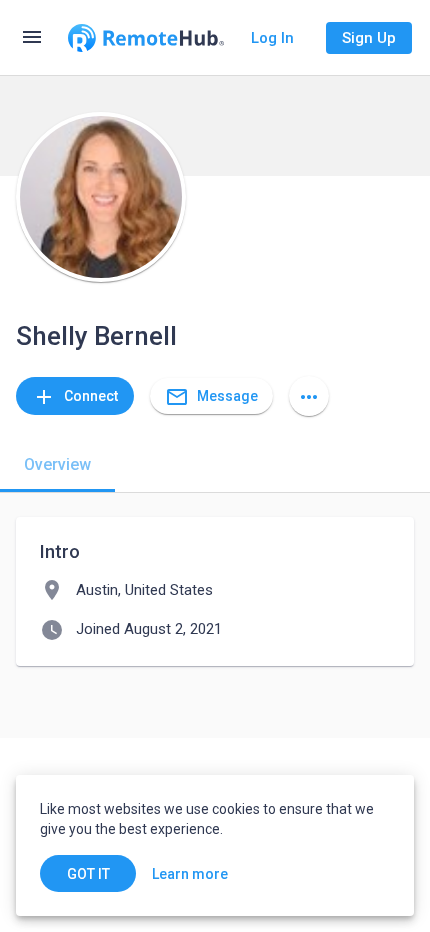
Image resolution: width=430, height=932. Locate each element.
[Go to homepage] (146, 38)
